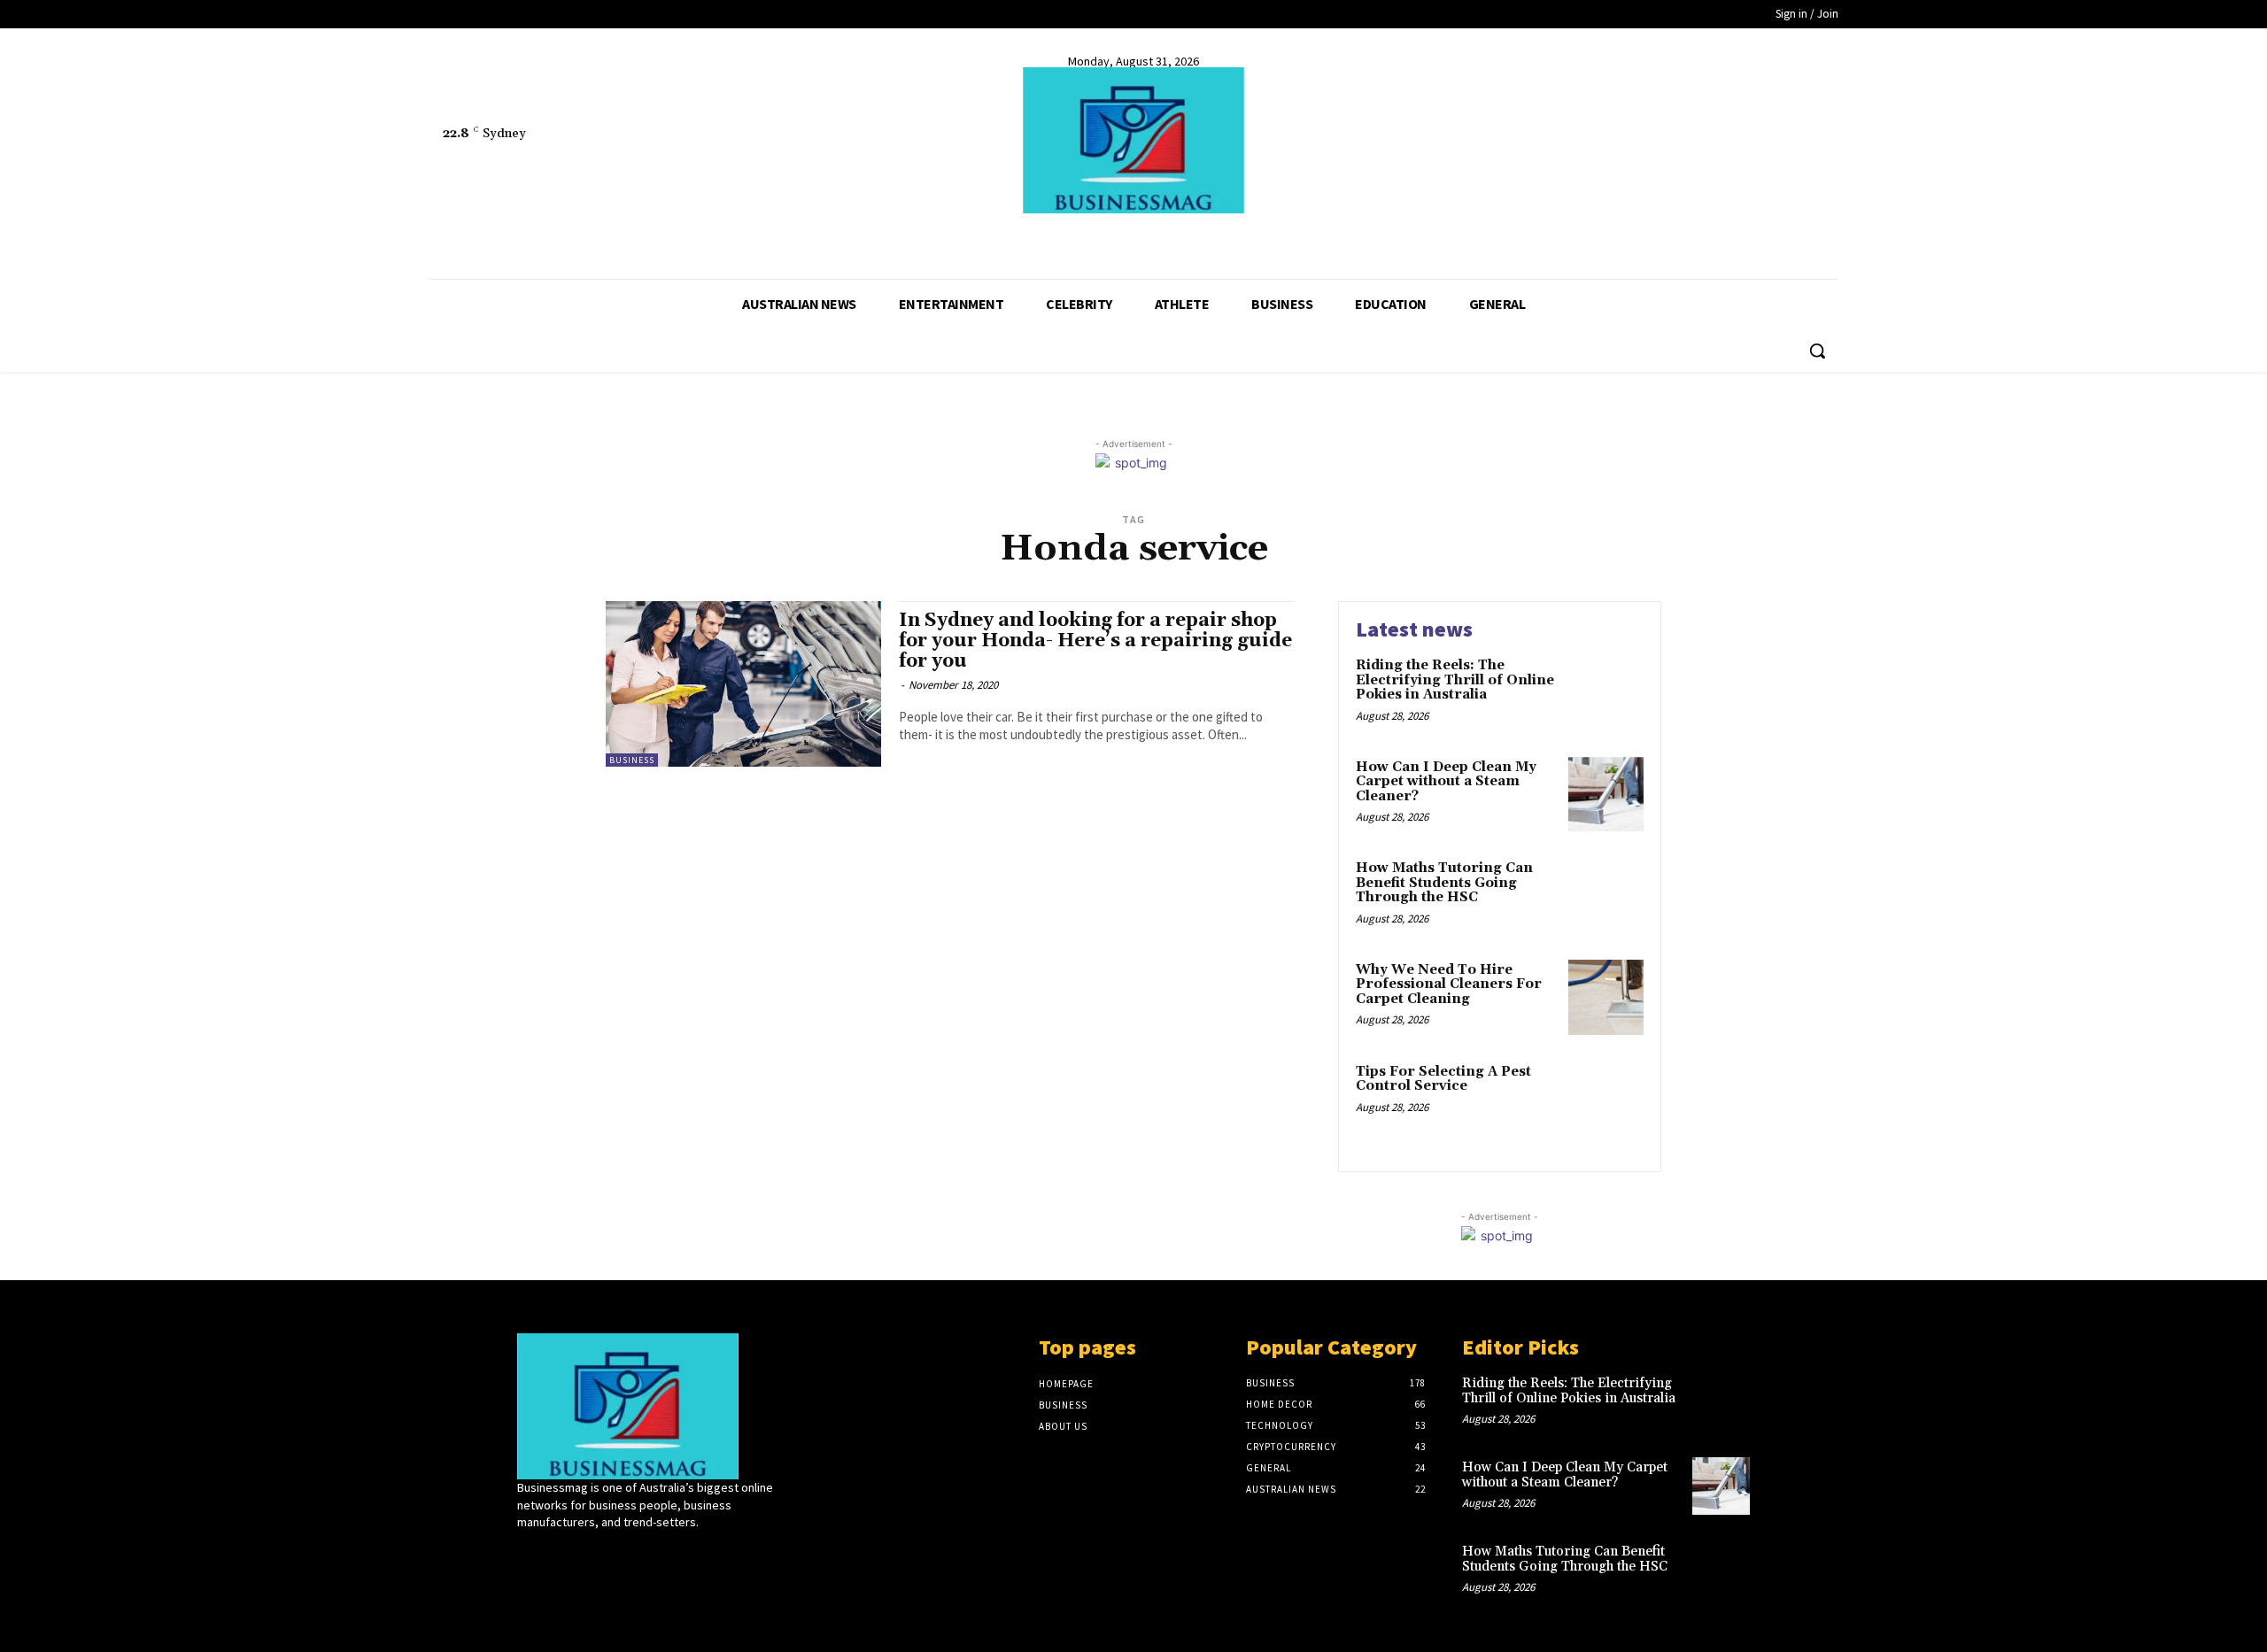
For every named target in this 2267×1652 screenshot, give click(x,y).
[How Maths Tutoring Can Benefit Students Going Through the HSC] (1606, 895)
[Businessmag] (1133, 140)
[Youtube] (506, 236)
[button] (1817, 351)
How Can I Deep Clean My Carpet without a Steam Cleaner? (1446, 782)
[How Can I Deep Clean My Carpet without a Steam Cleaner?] (1606, 795)
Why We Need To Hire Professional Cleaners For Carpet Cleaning (1449, 984)
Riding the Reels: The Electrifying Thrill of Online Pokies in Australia (1455, 680)
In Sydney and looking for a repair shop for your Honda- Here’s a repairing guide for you (1095, 641)
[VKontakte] (622, 1556)
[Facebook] (441, 236)
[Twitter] (473, 236)
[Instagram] (559, 1556)
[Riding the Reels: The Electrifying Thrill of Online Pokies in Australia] (1606, 693)
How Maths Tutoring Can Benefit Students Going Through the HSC (1444, 883)
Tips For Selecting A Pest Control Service (1443, 1079)
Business (632, 760)
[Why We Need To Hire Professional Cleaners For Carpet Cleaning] (1606, 997)
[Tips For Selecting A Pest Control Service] (1606, 1099)
